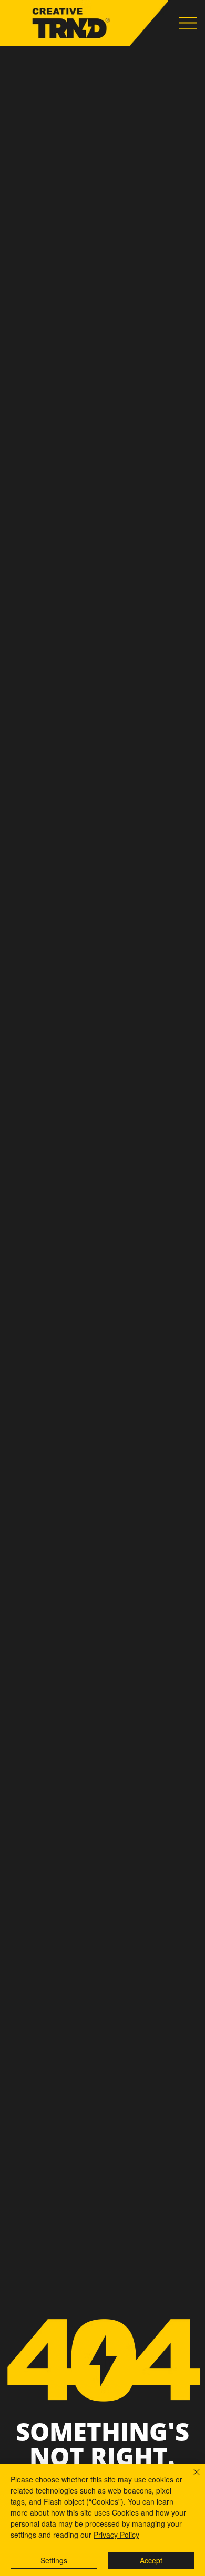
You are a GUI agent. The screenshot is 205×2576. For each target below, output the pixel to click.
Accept (151, 2560)
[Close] (190, 2478)
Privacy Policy (116, 2535)
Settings (54, 2560)
